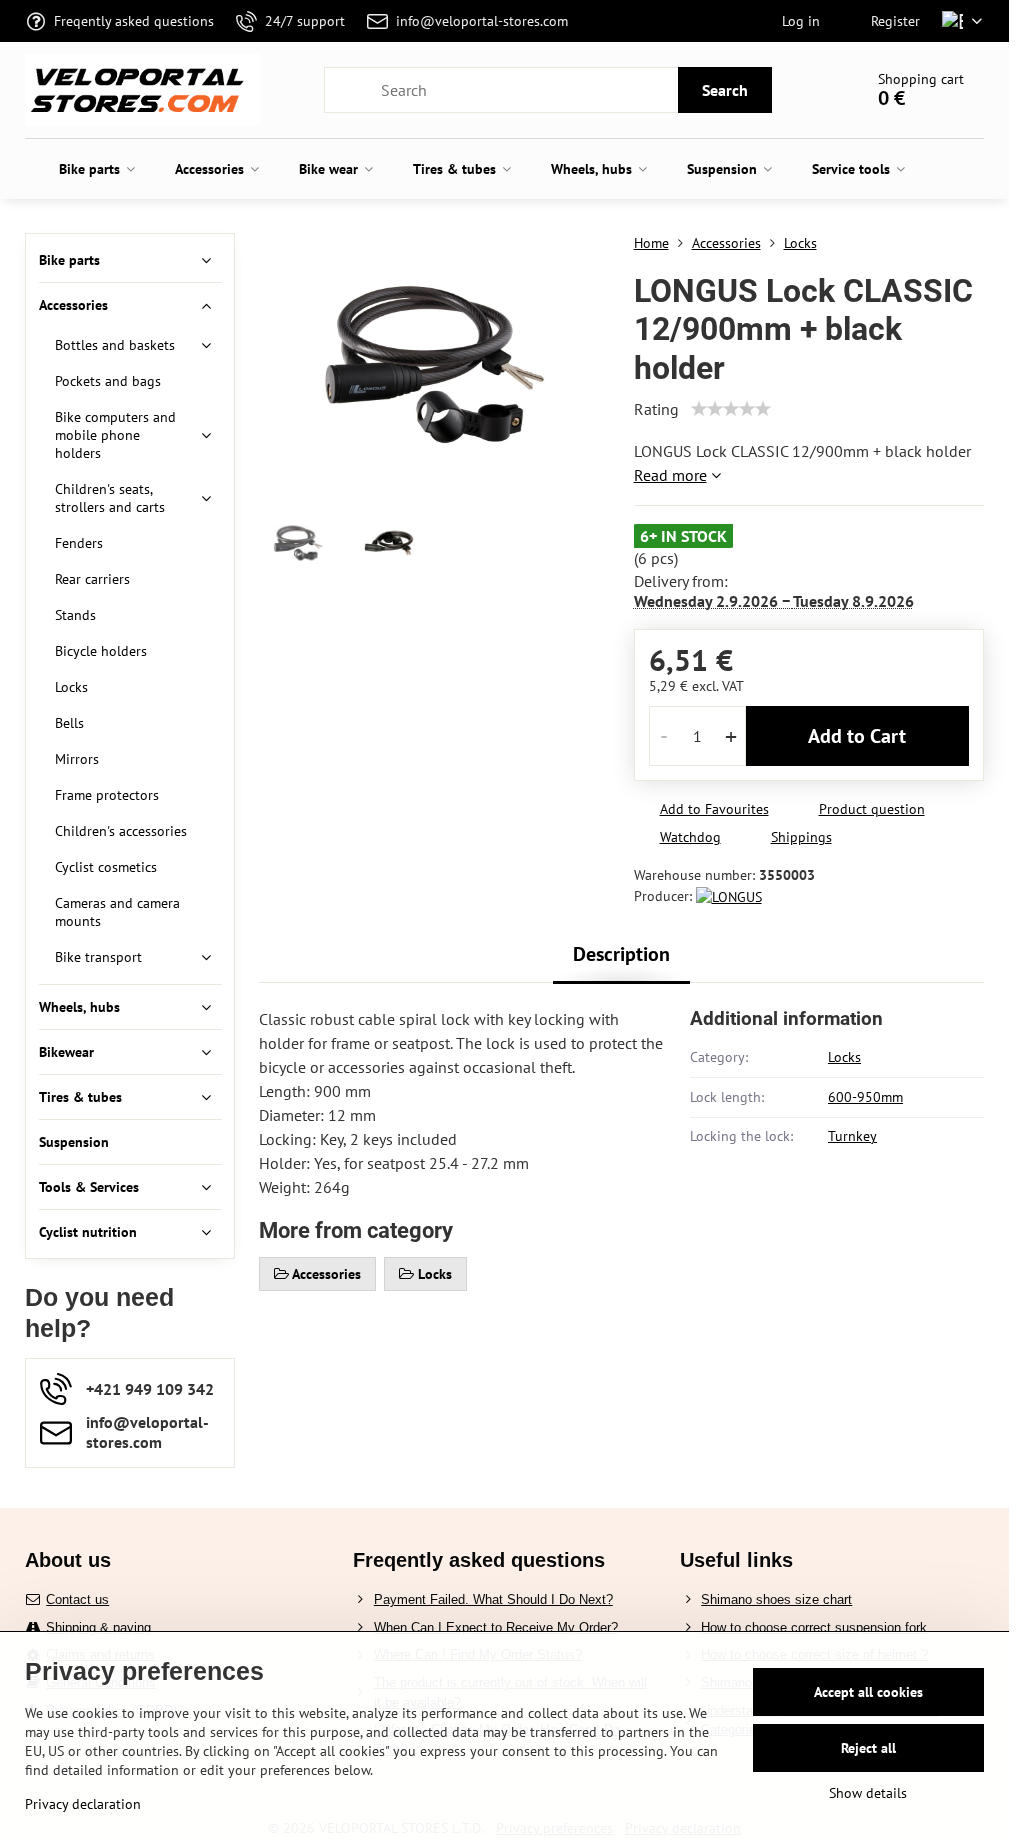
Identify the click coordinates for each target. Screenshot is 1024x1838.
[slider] (731, 409)
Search (725, 90)
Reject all (868, 1748)
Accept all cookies (868, 1692)
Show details (868, 1793)
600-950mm (865, 1097)
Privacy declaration (83, 1804)
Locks (844, 1057)
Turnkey (852, 1136)
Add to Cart (857, 736)
